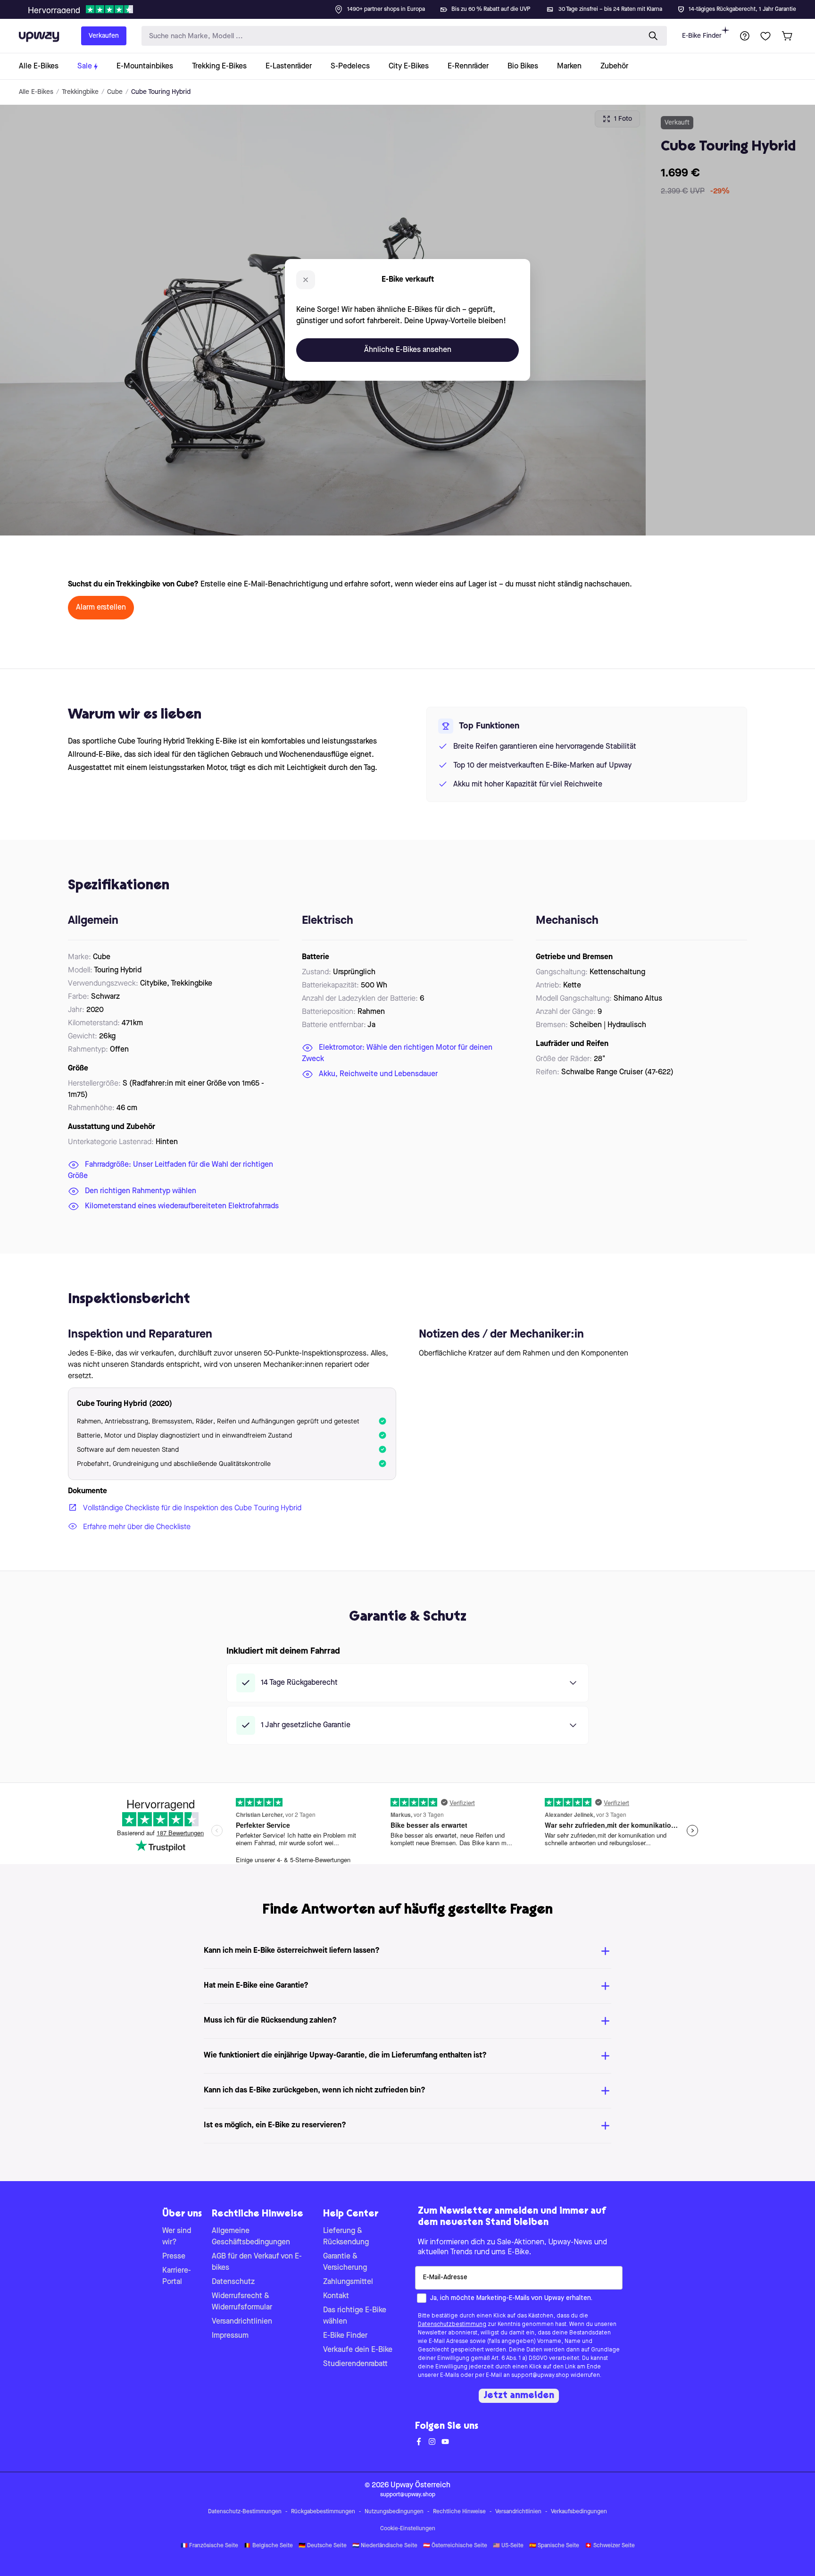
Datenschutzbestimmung (452, 2325)
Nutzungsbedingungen (394, 2512)
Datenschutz (233, 2282)
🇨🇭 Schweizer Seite (610, 2546)
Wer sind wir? (177, 2237)
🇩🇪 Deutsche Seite (323, 2546)
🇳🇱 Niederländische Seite (385, 2546)
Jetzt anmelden (519, 2396)
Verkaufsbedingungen (579, 2512)
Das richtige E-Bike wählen (355, 2316)
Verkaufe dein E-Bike (358, 2350)
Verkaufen (104, 36)
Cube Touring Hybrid (161, 92)
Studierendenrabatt (355, 2364)
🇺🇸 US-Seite (508, 2546)
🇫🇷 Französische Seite (209, 2546)
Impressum (230, 2336)
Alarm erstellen (101, 608)
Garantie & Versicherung (345, 2262)
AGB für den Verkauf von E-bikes (257, 2262)
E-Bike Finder (702, 36)
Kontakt (336, 2296)
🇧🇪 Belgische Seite (268, 2546)
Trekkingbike (80, 92)
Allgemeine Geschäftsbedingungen (251, 2237)
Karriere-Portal (177, 2276)
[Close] (415, 7)
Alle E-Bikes (36, 92)
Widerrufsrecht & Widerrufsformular (242, 2302)
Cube (115, 92)
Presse (174, 2257)
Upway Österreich (420, 2485)
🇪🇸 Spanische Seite (554, 2546)
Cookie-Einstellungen (408, 2529)
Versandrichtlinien (242, 2322)
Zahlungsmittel (348, 2282)
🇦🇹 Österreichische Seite (455, 2546)
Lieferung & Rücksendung (346, 2237)
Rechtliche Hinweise (459, 2512)
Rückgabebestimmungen (323, 2512)
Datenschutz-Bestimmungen (245, 2512)
